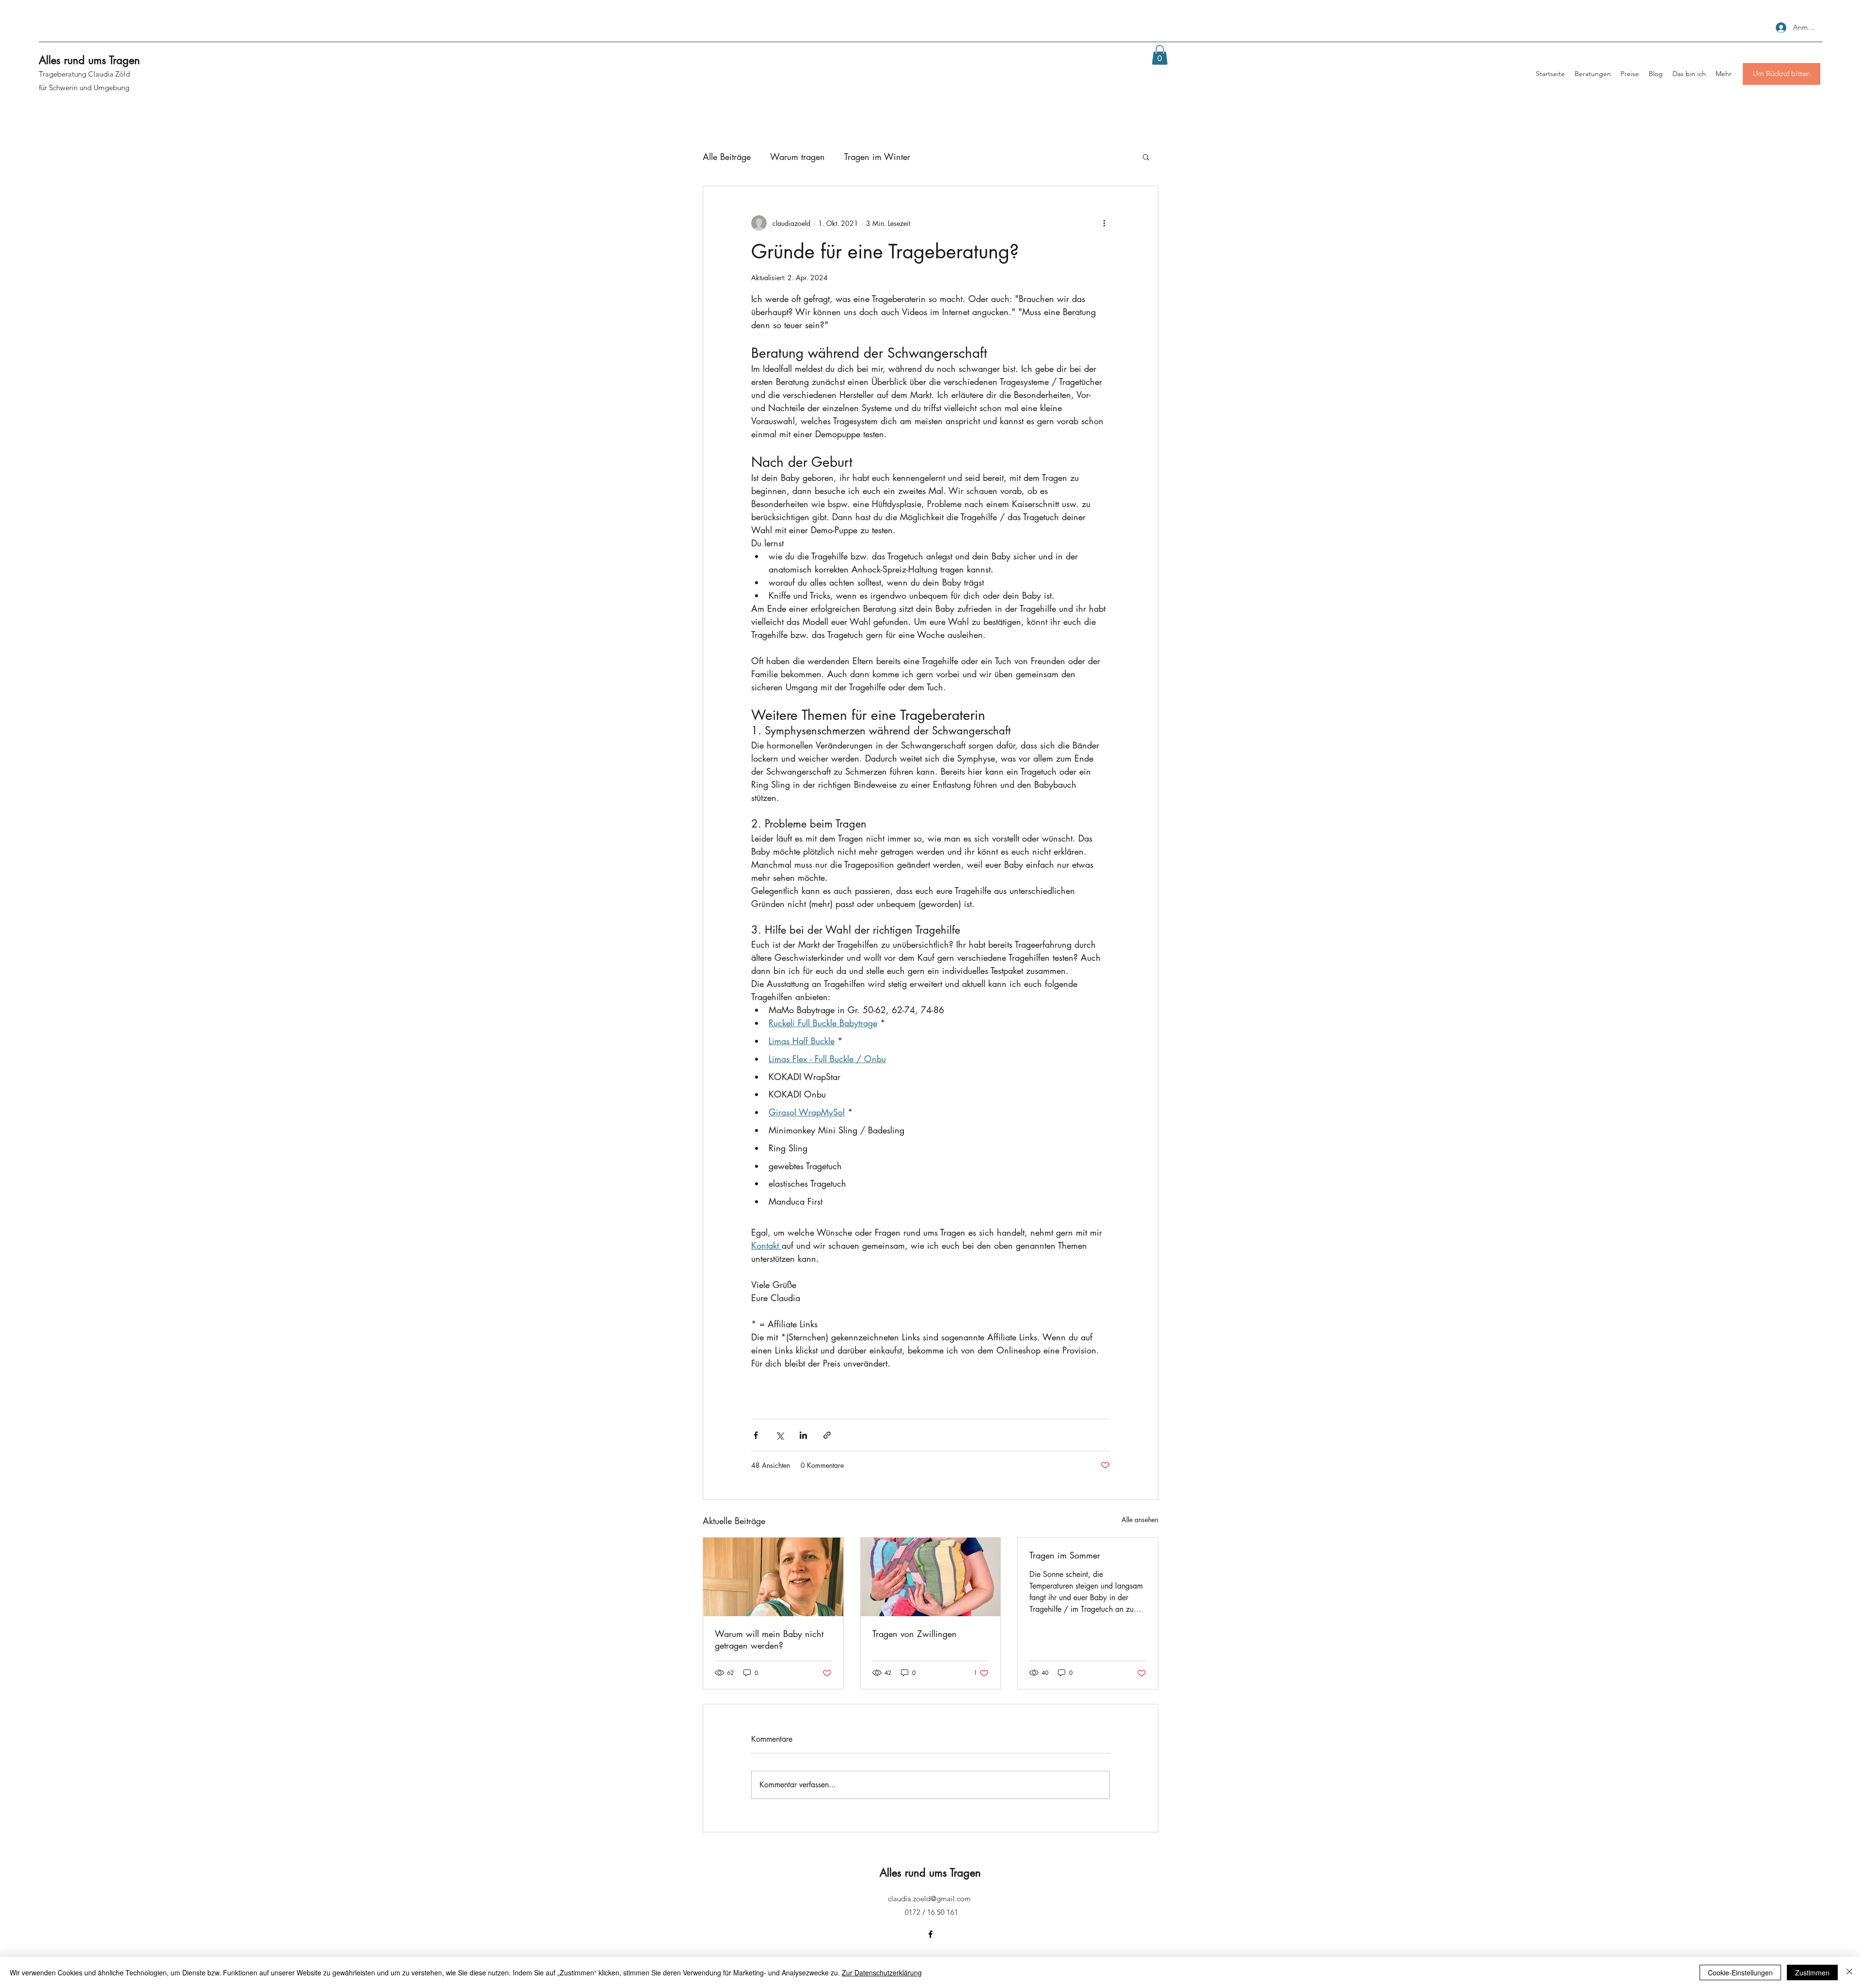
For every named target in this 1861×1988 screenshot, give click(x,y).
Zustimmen (1812, 1972)
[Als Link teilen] (827, 1435)
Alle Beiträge (727, 157)
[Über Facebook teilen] (756, 1435)
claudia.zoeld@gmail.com (929, 1899)
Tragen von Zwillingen (915, 1634)
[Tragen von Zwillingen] (931, 1577)
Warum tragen (797, 157)
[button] (1160, 55)
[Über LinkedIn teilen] (803, 1435)
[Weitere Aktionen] (1104, 223)
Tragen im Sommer (1065, 1555)
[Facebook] (930, 1934)
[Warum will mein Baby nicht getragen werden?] (773, 1577)
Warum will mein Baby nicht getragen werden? (769, 1639)
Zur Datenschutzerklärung (882, 1972)
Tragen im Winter (877, 157)
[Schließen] (1849, 1972)
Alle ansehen (1140, 1519)
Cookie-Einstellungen (1740, 1972)
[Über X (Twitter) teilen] (780, 1435)
